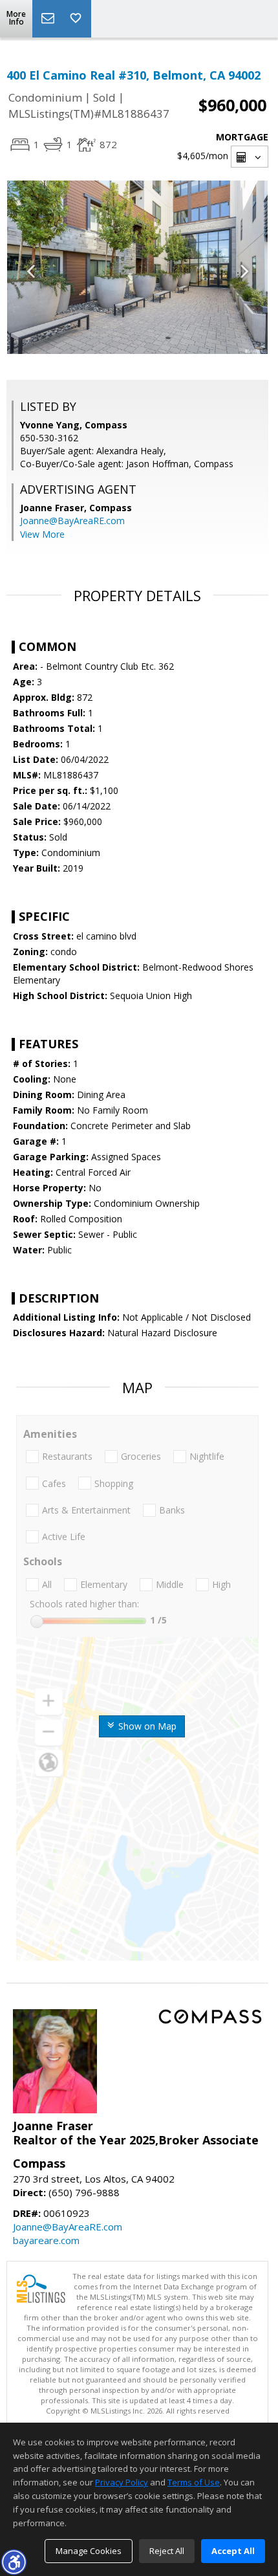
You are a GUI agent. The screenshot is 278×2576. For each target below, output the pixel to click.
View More (42, 534)
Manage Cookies (89, 2551)
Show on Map (146, 1726)
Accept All (233, 2551)
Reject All (167, 2551)
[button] (14, 2562)
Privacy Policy (122, 2482)
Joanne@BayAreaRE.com (72, 521)
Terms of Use (194, 2482)
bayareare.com (46, 2240)
